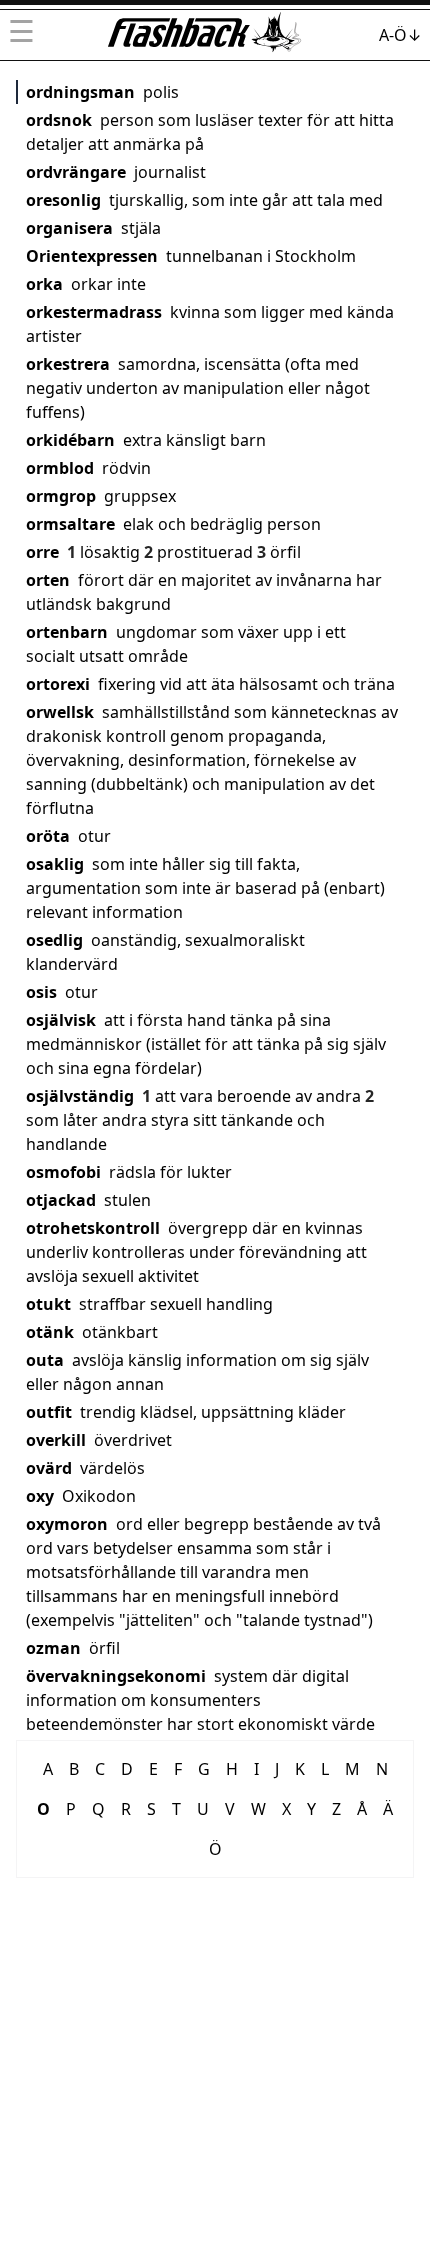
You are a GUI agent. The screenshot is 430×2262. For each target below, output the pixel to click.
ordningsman (80, 92)
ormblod (60, 468)
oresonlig (63, 200)
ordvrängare (76, 172)
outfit (49, 1412)
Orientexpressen (92, 256)
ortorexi (58, 684)
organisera (69, 228)
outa (45, 1360)
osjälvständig (80, 1096)
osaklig (55, 864)
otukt (48, 1304)
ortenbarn (67, 632)
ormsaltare (70, 524)
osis (41, 992)
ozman (53, 1648)
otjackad (61, 1200)
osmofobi (63, 1172)
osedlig (54, 940)
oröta (48, 836)
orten (48, 580)
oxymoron (67, 1524)
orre (42, 552)
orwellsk (60, 712)
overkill (56, 1440)
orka (44, 284)
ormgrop (61, 496)
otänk (50, 1332)
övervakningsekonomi (116, 1676)
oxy (40, 1496)
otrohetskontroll (93, 1228)
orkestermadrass (94, 312)
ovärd (49, 1468)
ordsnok (59, 120)
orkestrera (68, 364)
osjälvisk (61, 1020)
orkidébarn (70, 440)
